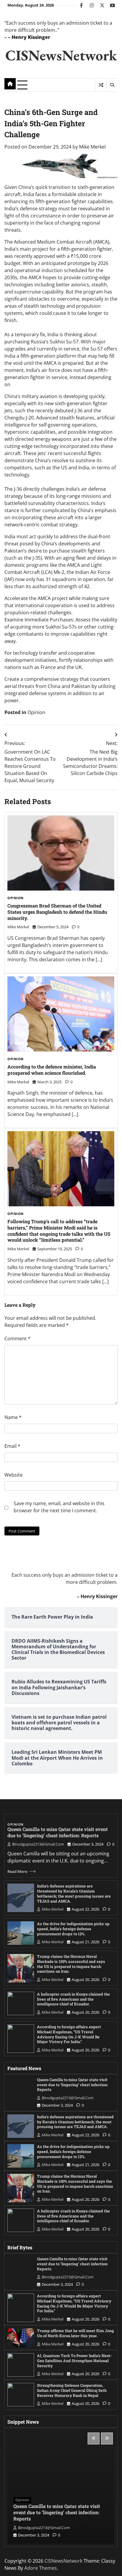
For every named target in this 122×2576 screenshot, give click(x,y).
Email (12, 1446)
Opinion (36, 712)
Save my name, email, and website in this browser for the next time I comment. (59, 1507)
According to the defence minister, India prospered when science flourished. (52, 1070)
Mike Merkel (92, 147)
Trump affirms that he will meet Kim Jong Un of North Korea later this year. (76, 2333)
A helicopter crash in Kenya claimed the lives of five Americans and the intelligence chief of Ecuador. (73, 1999)
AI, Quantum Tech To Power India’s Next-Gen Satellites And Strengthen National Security (74, 2360)
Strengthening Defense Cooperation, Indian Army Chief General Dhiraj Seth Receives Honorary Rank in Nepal (72, 2390)
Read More (17, 1871)
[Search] (112, 85)
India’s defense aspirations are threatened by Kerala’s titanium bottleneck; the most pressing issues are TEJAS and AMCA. (74, 1893)
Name (13, 1417)
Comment (17, 1338)
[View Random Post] (101, 85)
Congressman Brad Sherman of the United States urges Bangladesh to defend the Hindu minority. (57, 912)
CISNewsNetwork (61, 55)
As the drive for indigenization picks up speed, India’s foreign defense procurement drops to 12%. (73, 1929)
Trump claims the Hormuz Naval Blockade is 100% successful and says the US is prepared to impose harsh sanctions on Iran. (71, 1964)
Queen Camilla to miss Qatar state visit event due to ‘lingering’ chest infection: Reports (58, 1832)
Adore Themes (41, 2568)
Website (13, 1475)
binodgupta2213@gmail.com (38, 1844)
